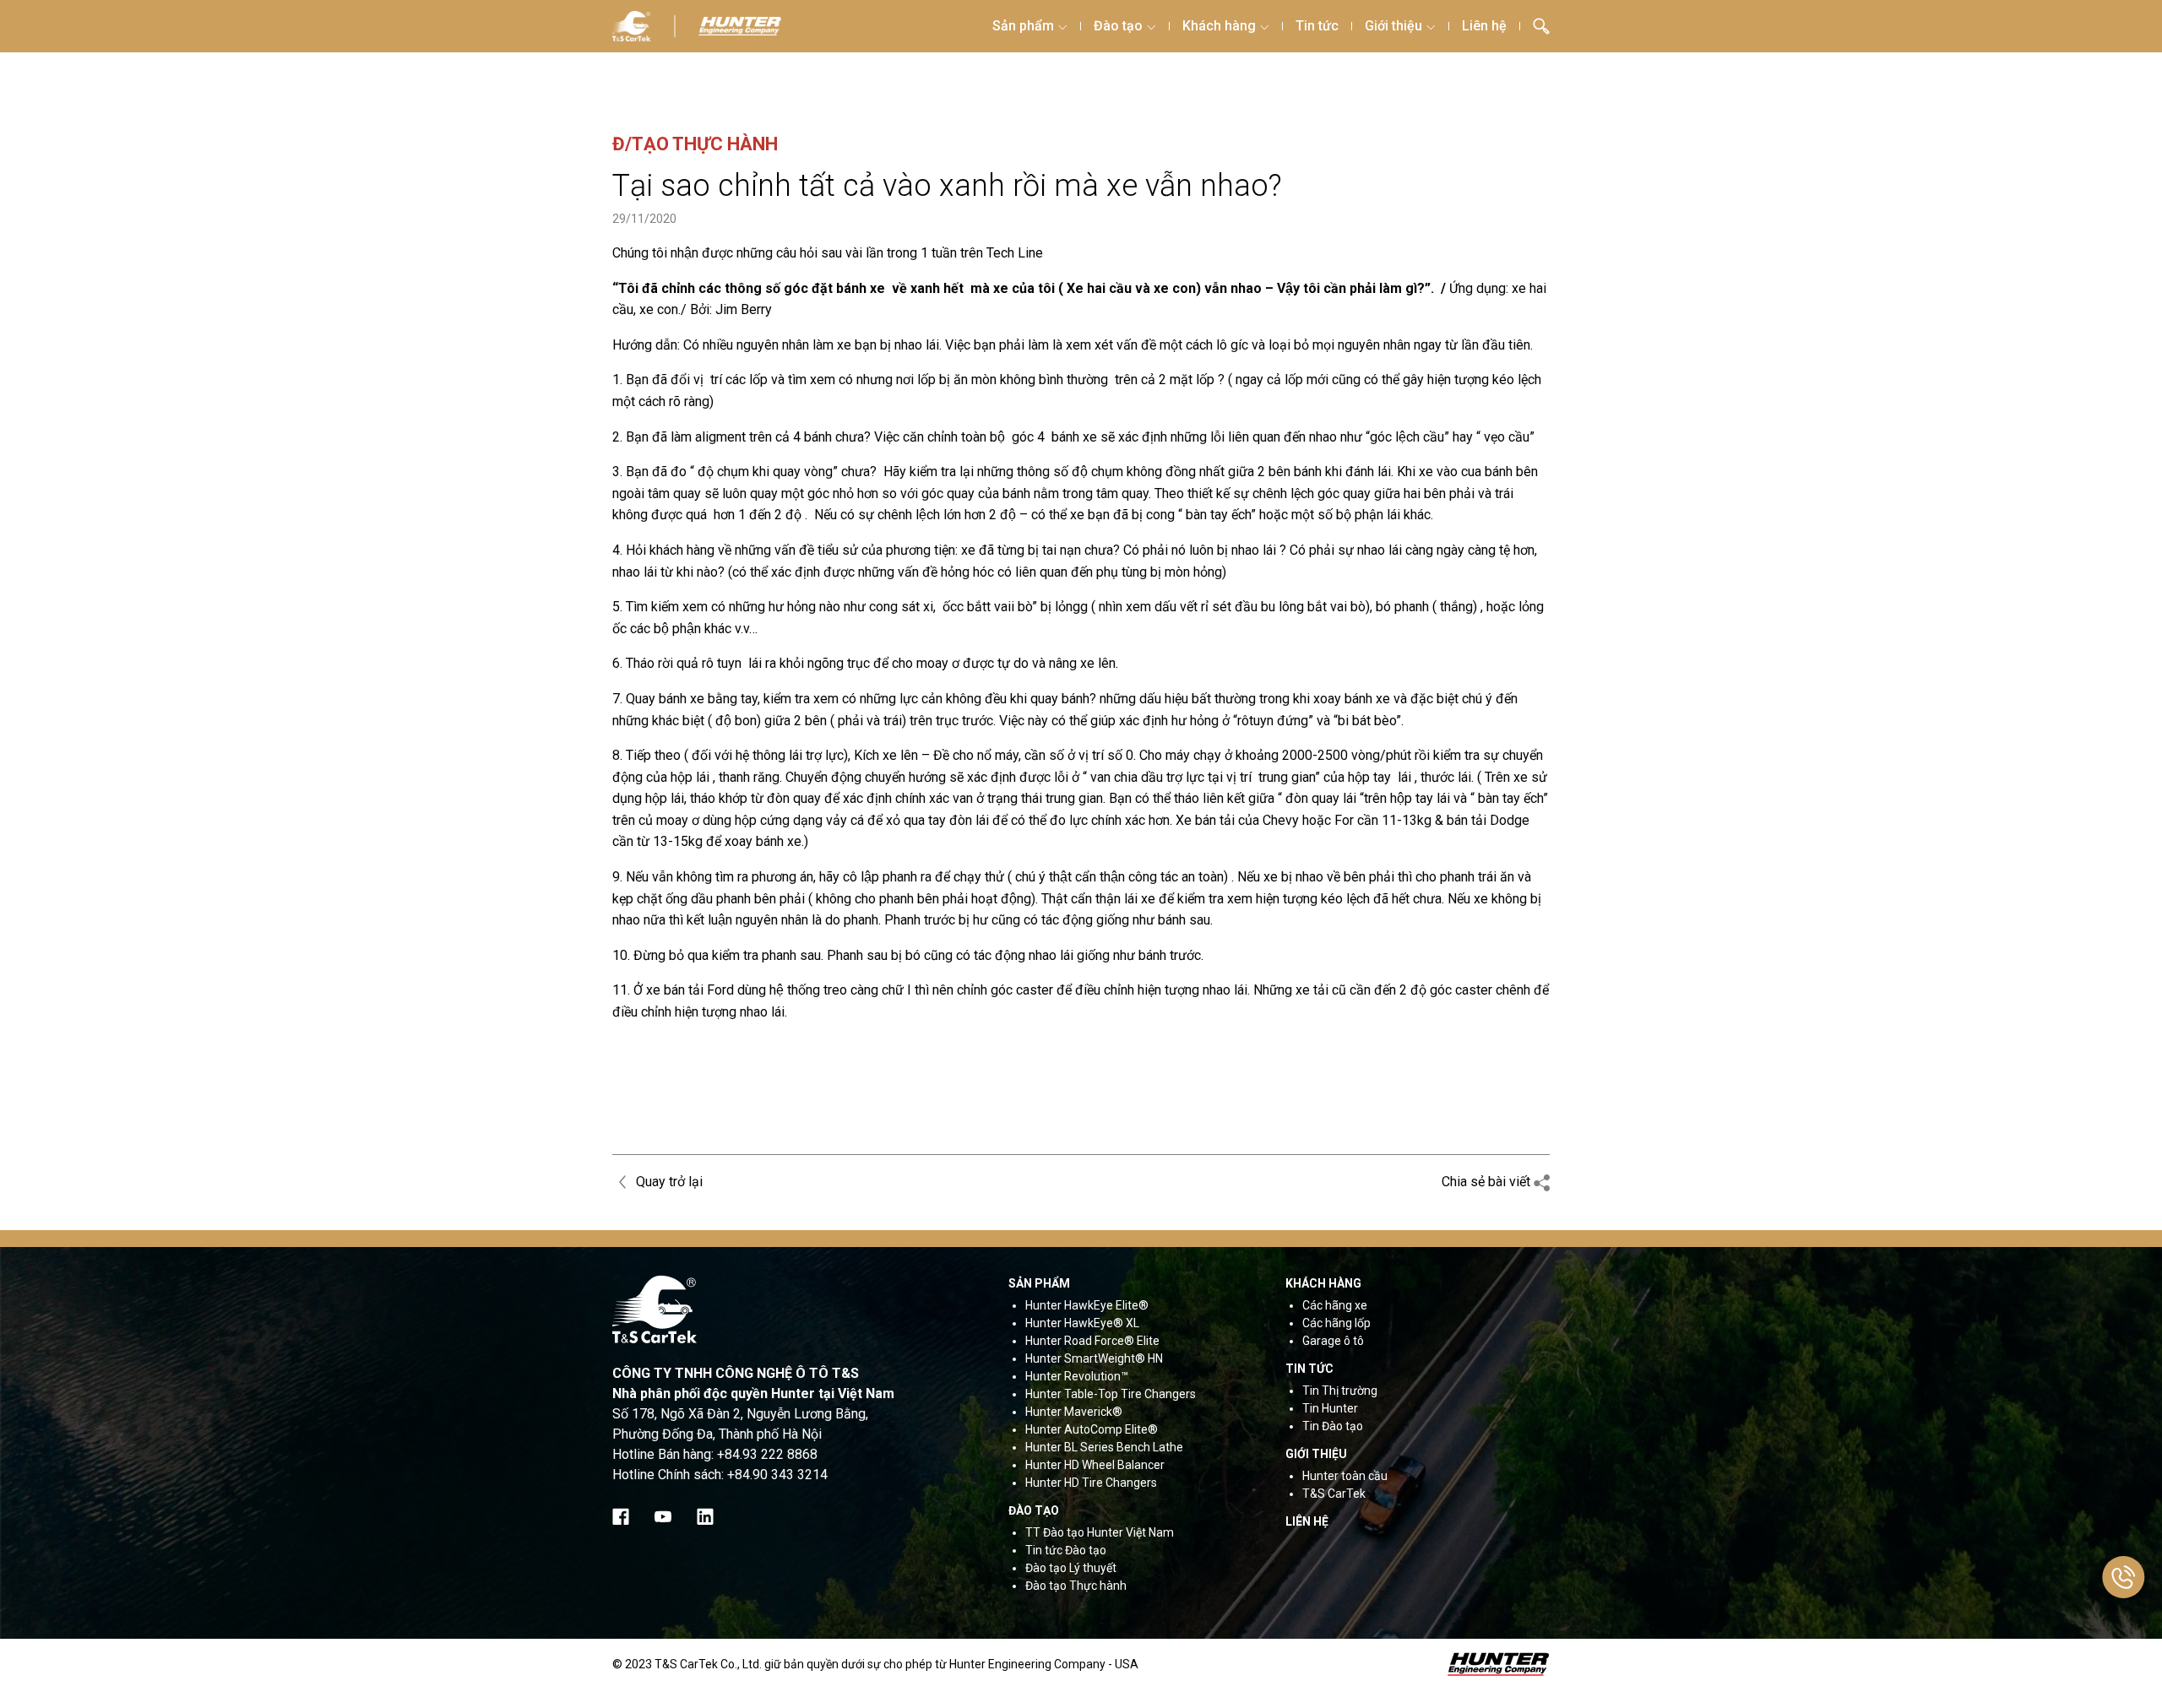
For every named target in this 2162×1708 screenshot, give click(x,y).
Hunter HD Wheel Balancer (1095, 1465)
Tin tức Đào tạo (1066, 1550)
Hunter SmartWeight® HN (1094, 1358)
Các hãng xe (1335, 1305)
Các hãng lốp (1336, 1323)
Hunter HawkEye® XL (1082, 1323)
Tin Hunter (1330, 1408)
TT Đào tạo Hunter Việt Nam (1100, 1532)
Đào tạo (1118, 26)
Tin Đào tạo (1333, 1426)
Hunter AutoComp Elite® (1092, 1429)
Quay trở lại (668, 1182)
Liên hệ (1484, 26)
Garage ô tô (1333, 1341)
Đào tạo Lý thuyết (1071, 1568)
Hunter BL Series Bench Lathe (1104, 1447)
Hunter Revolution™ (1077, 1376)
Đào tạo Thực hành (1076, 1586)
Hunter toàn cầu (1345, 1476)
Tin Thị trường (1340, 1391)
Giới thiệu (1393, 26)
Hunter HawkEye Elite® (1087, 1305)
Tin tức (1317, 26)
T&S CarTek (1334, 1494)
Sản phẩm (1023, 26)
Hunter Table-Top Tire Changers (1111, 1394)
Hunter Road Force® (1080, 1341)
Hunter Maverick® (1074, 1412)
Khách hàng (1219, 26)
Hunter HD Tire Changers (1091, 1483)
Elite (1147, 1341)
